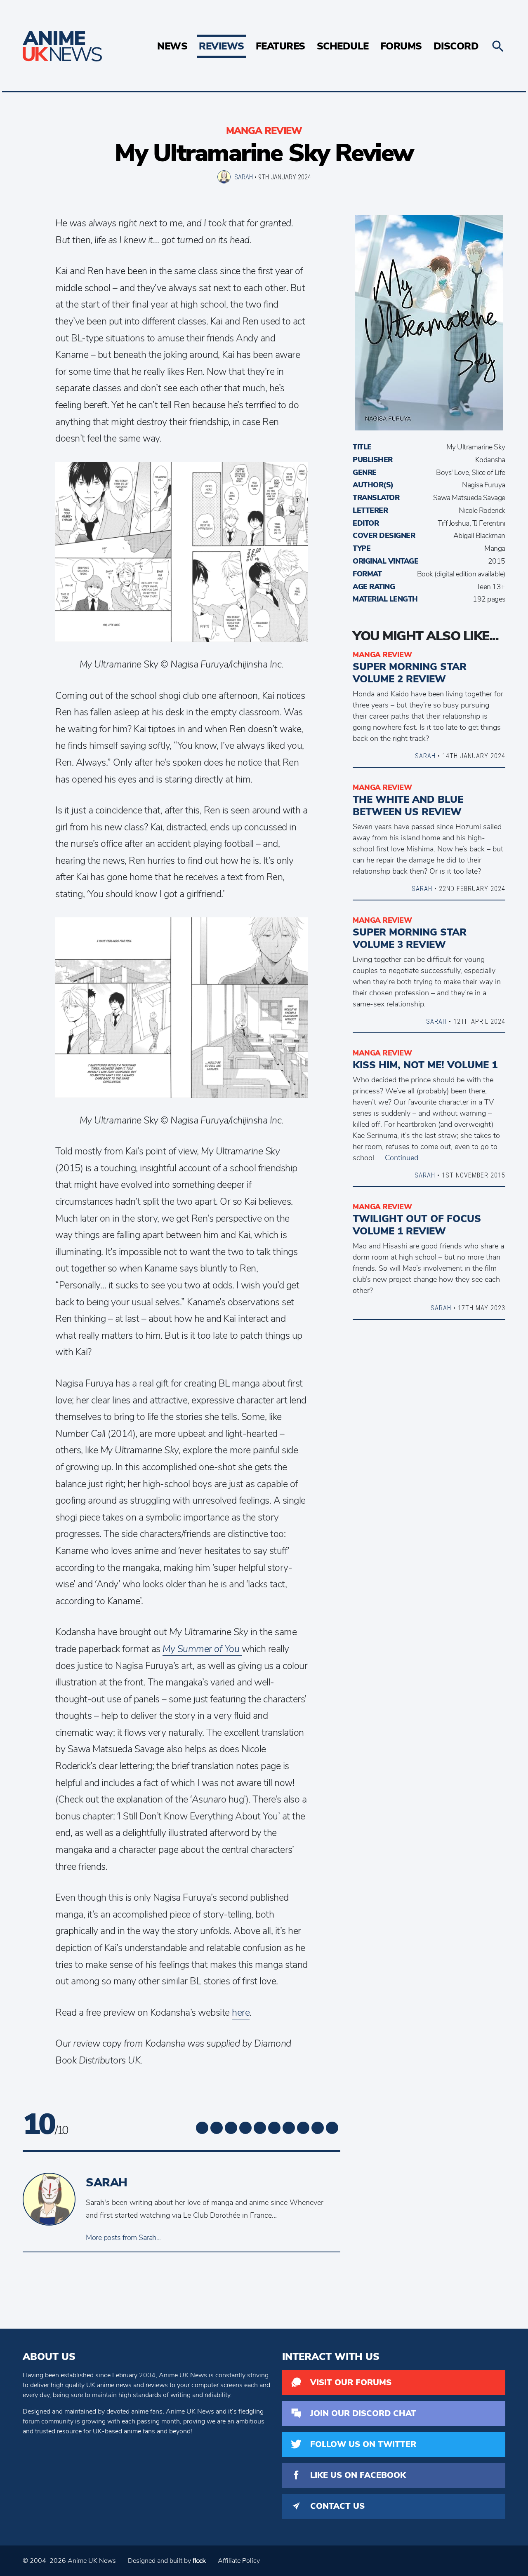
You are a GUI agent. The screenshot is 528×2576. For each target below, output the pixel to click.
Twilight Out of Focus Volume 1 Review (417, 1225)
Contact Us (337, 2506)
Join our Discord (363, 2413)
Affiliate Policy (239, 2561)
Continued (402, 1158)
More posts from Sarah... (123, 2238)
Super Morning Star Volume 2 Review (410, 673)
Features (280, 46)
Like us (358, 2475)
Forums (401, 46)
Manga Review (264, 131)
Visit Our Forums (351, 2382)
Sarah (244, 177)
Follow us (363, 2444)
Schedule (343, 46)
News (172, 46)
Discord (456, 46)
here (241, 2013)
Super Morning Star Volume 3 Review (410, 938)
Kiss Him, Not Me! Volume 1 (425, 1065)
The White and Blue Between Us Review (408, 806)
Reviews (222, 46)
